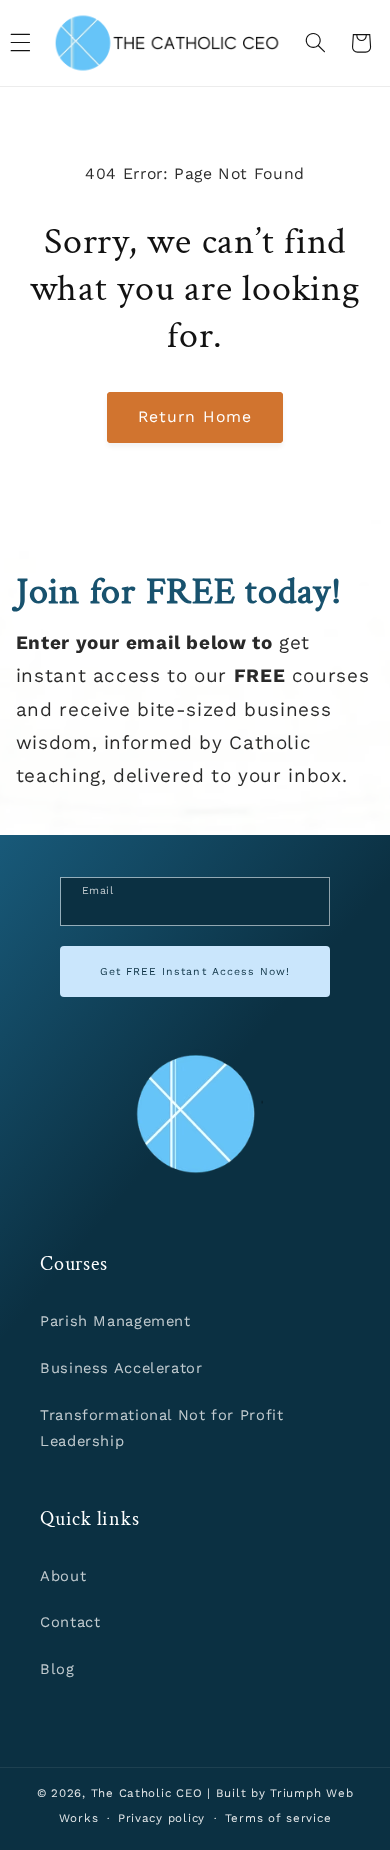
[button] (315, 43)
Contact (70, 1622)
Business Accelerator (121, 1368)
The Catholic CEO (147, 1793)
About (63, 1576)
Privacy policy (161, 1818)
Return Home (195, 416)
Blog (57, 1669)
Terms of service (278, 1818)
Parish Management (115, 1321)
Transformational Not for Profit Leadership (162, 1428)
